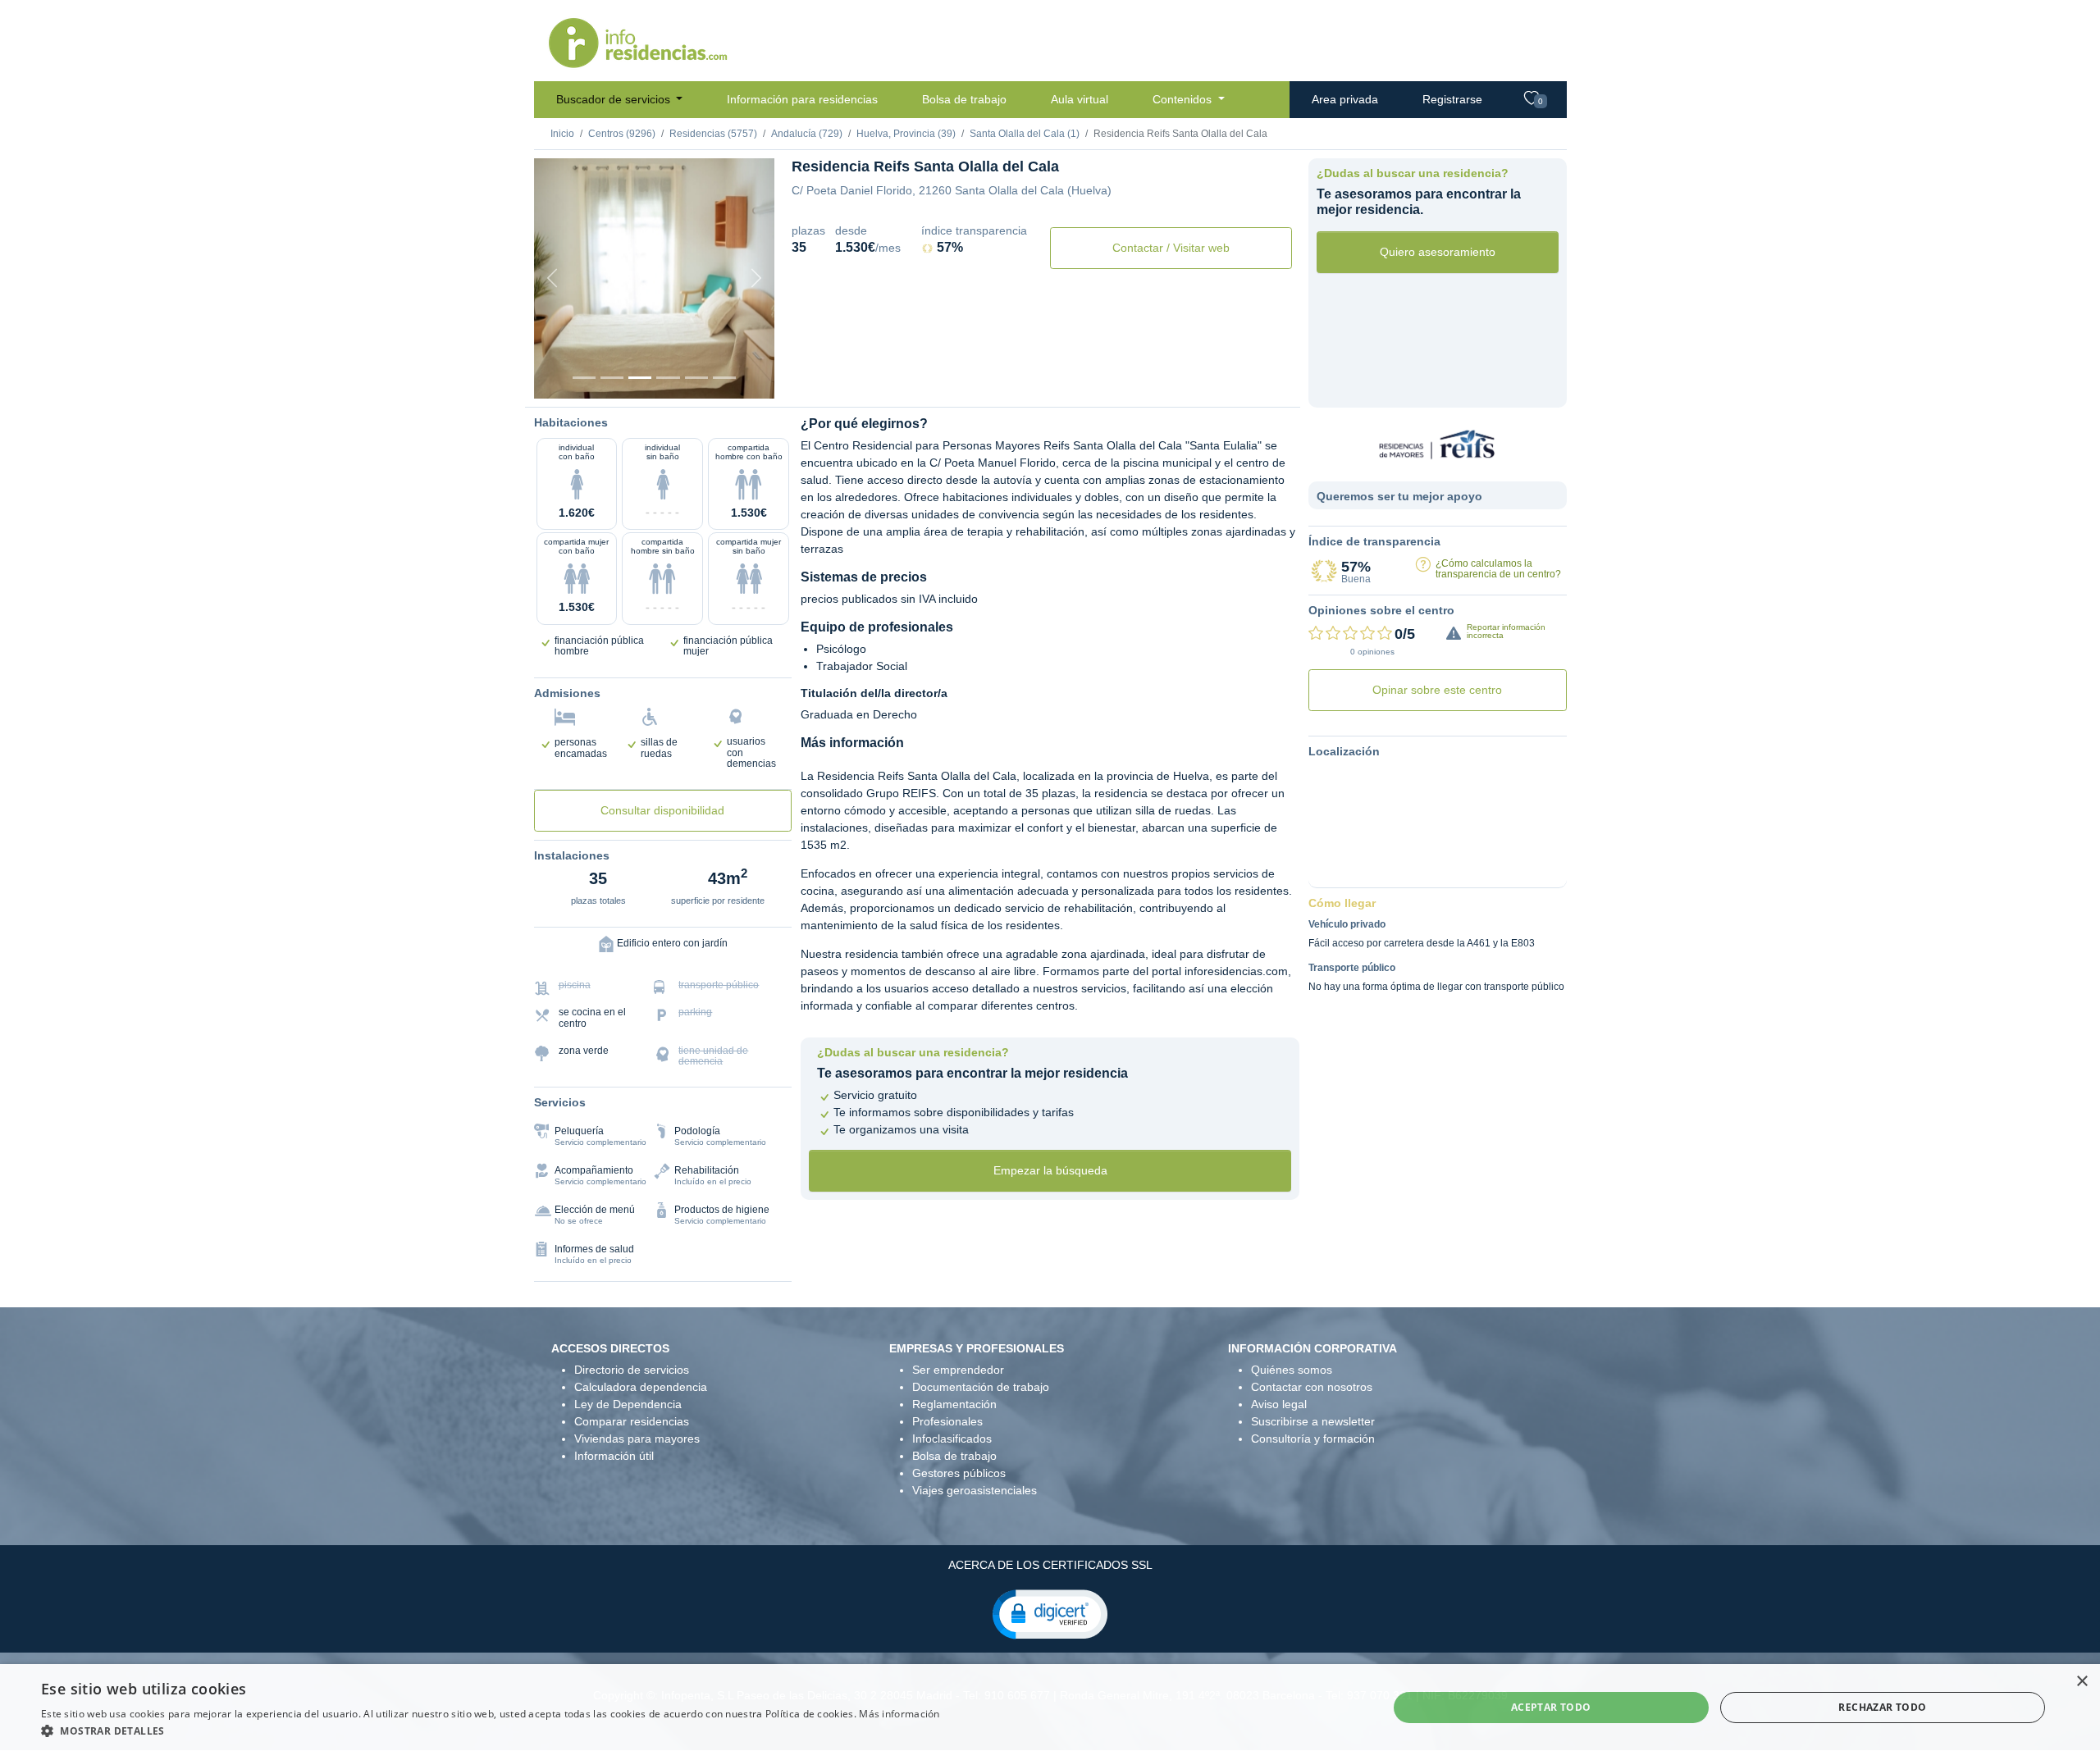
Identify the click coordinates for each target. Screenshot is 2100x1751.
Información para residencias (802, 99)
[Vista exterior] (584, 378)
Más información (899, 1714)
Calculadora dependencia (641, 1387)
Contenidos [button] (1184, 99)
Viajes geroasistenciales (975, 1490)
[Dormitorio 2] (640, 378)
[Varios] (696, 378)
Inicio (562, 134)
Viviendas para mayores (637, 1439)
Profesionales (947, 1421)
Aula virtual (1080, 99)
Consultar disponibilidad (662, 810)
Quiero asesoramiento (1438, 252)
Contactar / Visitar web (1171, 248)
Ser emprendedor (958, 1370)
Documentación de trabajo (981, 1387)
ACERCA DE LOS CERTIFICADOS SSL (1050, 1565)
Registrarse (1452, 99)
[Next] (756, 278)
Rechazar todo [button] (1882, 1707)
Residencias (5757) (713, 134)
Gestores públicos (959, 1473)
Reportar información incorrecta (1506, 631)
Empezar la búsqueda (1050, 1170)
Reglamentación (954, 1404)
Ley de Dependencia (628, 1404)
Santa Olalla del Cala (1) (1025, 134)
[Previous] (552, 278)
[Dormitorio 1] (612, 378)
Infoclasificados (952, 1439)
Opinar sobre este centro (1437, 690)
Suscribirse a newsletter (1313, 1421)
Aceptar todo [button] (1551, 1707)
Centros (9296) (622, 134)
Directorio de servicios (632, 1370)
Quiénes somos (1292, 1370)
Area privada (1345, 99)
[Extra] (724, 378)
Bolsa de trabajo (964, 99)
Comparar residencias (632, 1421)
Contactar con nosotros (1312, 1387)
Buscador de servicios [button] (615, 99)
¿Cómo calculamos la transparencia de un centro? (1498, 569)
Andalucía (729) (807, 134)
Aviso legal (1279, 1404)
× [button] (2082, 1682)
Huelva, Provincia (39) (906, 134)
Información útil (614, 1456)
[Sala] (668, 378)
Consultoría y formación (1313, 1439)
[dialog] (1050, 1708)
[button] (1050, 1613)
